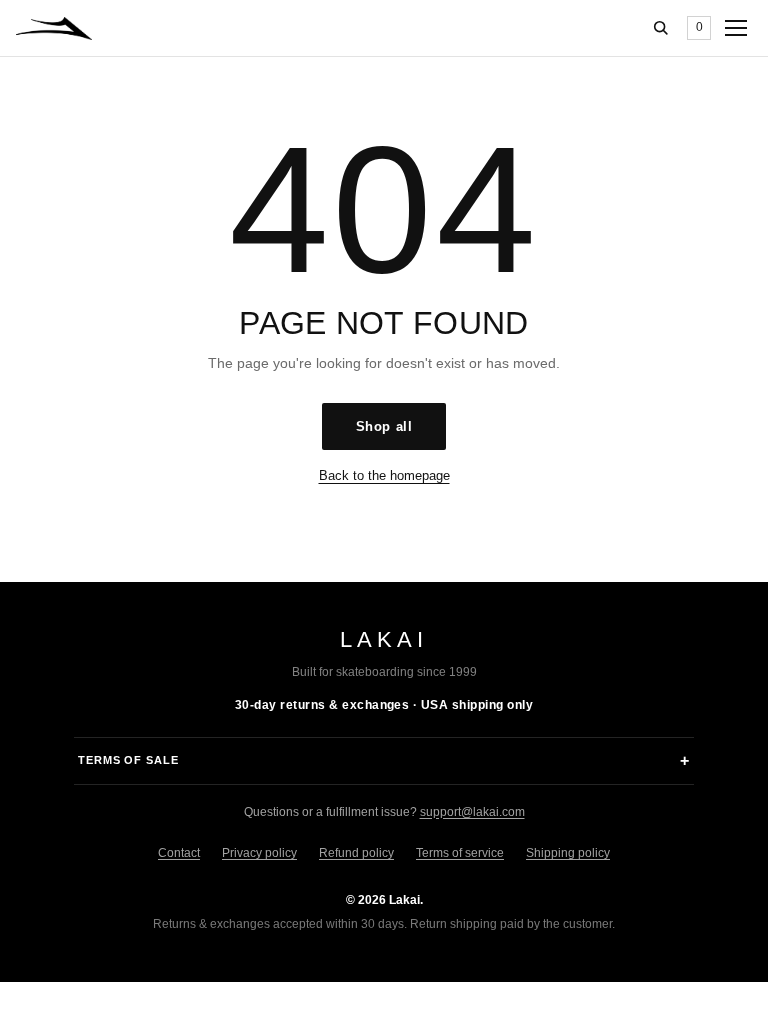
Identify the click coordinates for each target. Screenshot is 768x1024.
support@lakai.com (472, 812)
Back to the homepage (384, 475)
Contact (179, 853)
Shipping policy (568, 853)
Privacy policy (259, 853)
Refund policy (356, 853)
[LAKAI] (54, 28)
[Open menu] (736, 28)
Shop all (384, 426)
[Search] (661, 28)
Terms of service (460, 853)
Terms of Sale (128, 760)
